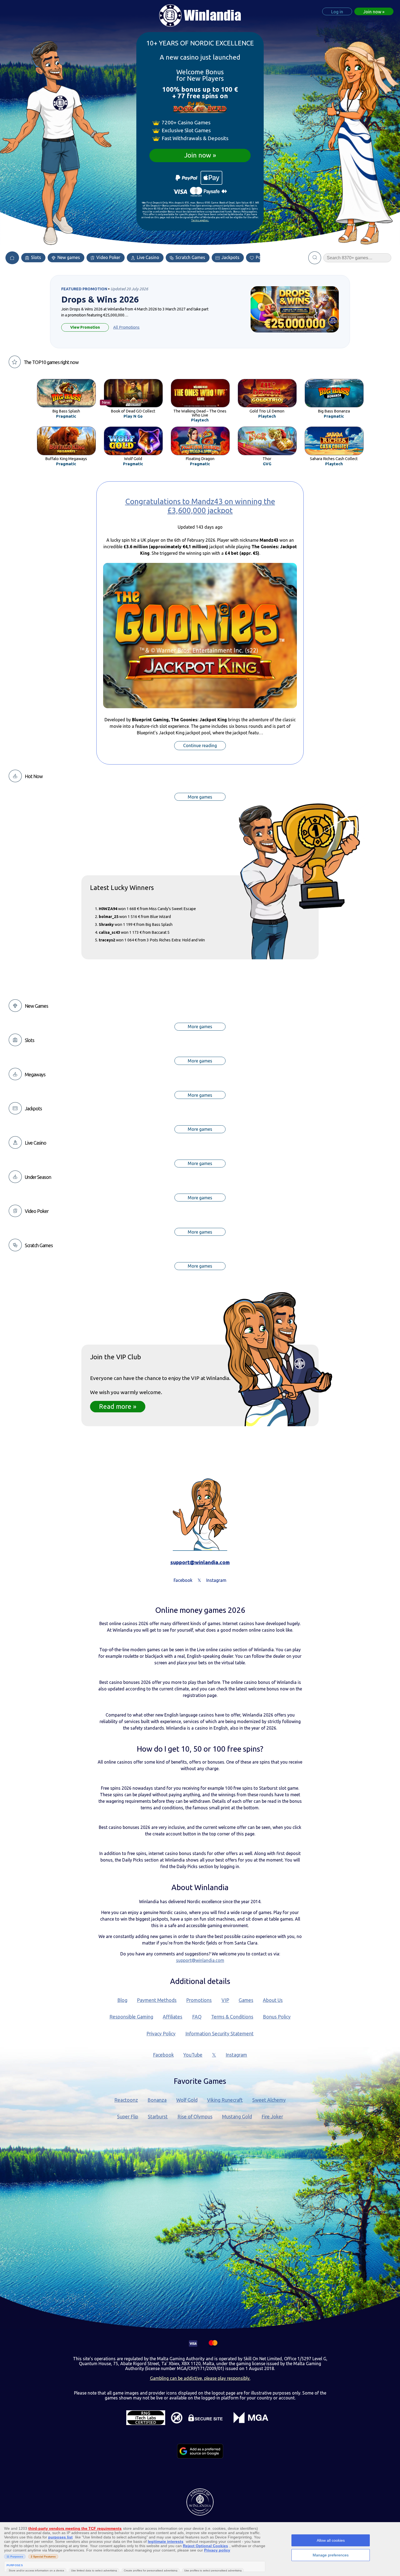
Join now (198, 155)
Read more (115, 1406)
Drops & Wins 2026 (100, 300)
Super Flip (128, 2117)
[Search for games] (315, 258)
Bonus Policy (277, 2017)
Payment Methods (157, 2000)
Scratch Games (190, 257)
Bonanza (157, 2100)
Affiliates (173, 2017)
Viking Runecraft (225, 2100)
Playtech (200, 420)
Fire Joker (272, 2117)
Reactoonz (126, 2100)
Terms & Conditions (232, 2017)
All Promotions (126, 327)
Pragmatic (66, 416)
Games (246, 2000)
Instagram (236, 2055)
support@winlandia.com (200, 1562)
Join (372, 12)
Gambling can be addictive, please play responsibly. (200, 2378)
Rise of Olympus (195, 2117)
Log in (337, 12)
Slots (36, 257)
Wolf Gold (187, 2100)
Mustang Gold (237, 2117)
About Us (273, 2000)
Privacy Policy (161, 2034)
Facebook (163, 2055)
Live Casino (147, 257)
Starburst (158, 2117)
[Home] (12, 258)
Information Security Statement (219, 2034)
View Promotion (85, 327)
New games (68, 257)
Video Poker (108, 257)
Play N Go (133, 416)
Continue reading (200, 746)
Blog (122, 2000)
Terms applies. (200, 220)
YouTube (193, 2055)
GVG (267, 464)
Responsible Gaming (131, 2017)
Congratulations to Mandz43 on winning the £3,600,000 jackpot (200, 506)
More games (200, 797)
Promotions (199, 2000)
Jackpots (230, 257)
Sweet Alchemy (269, 2100)
